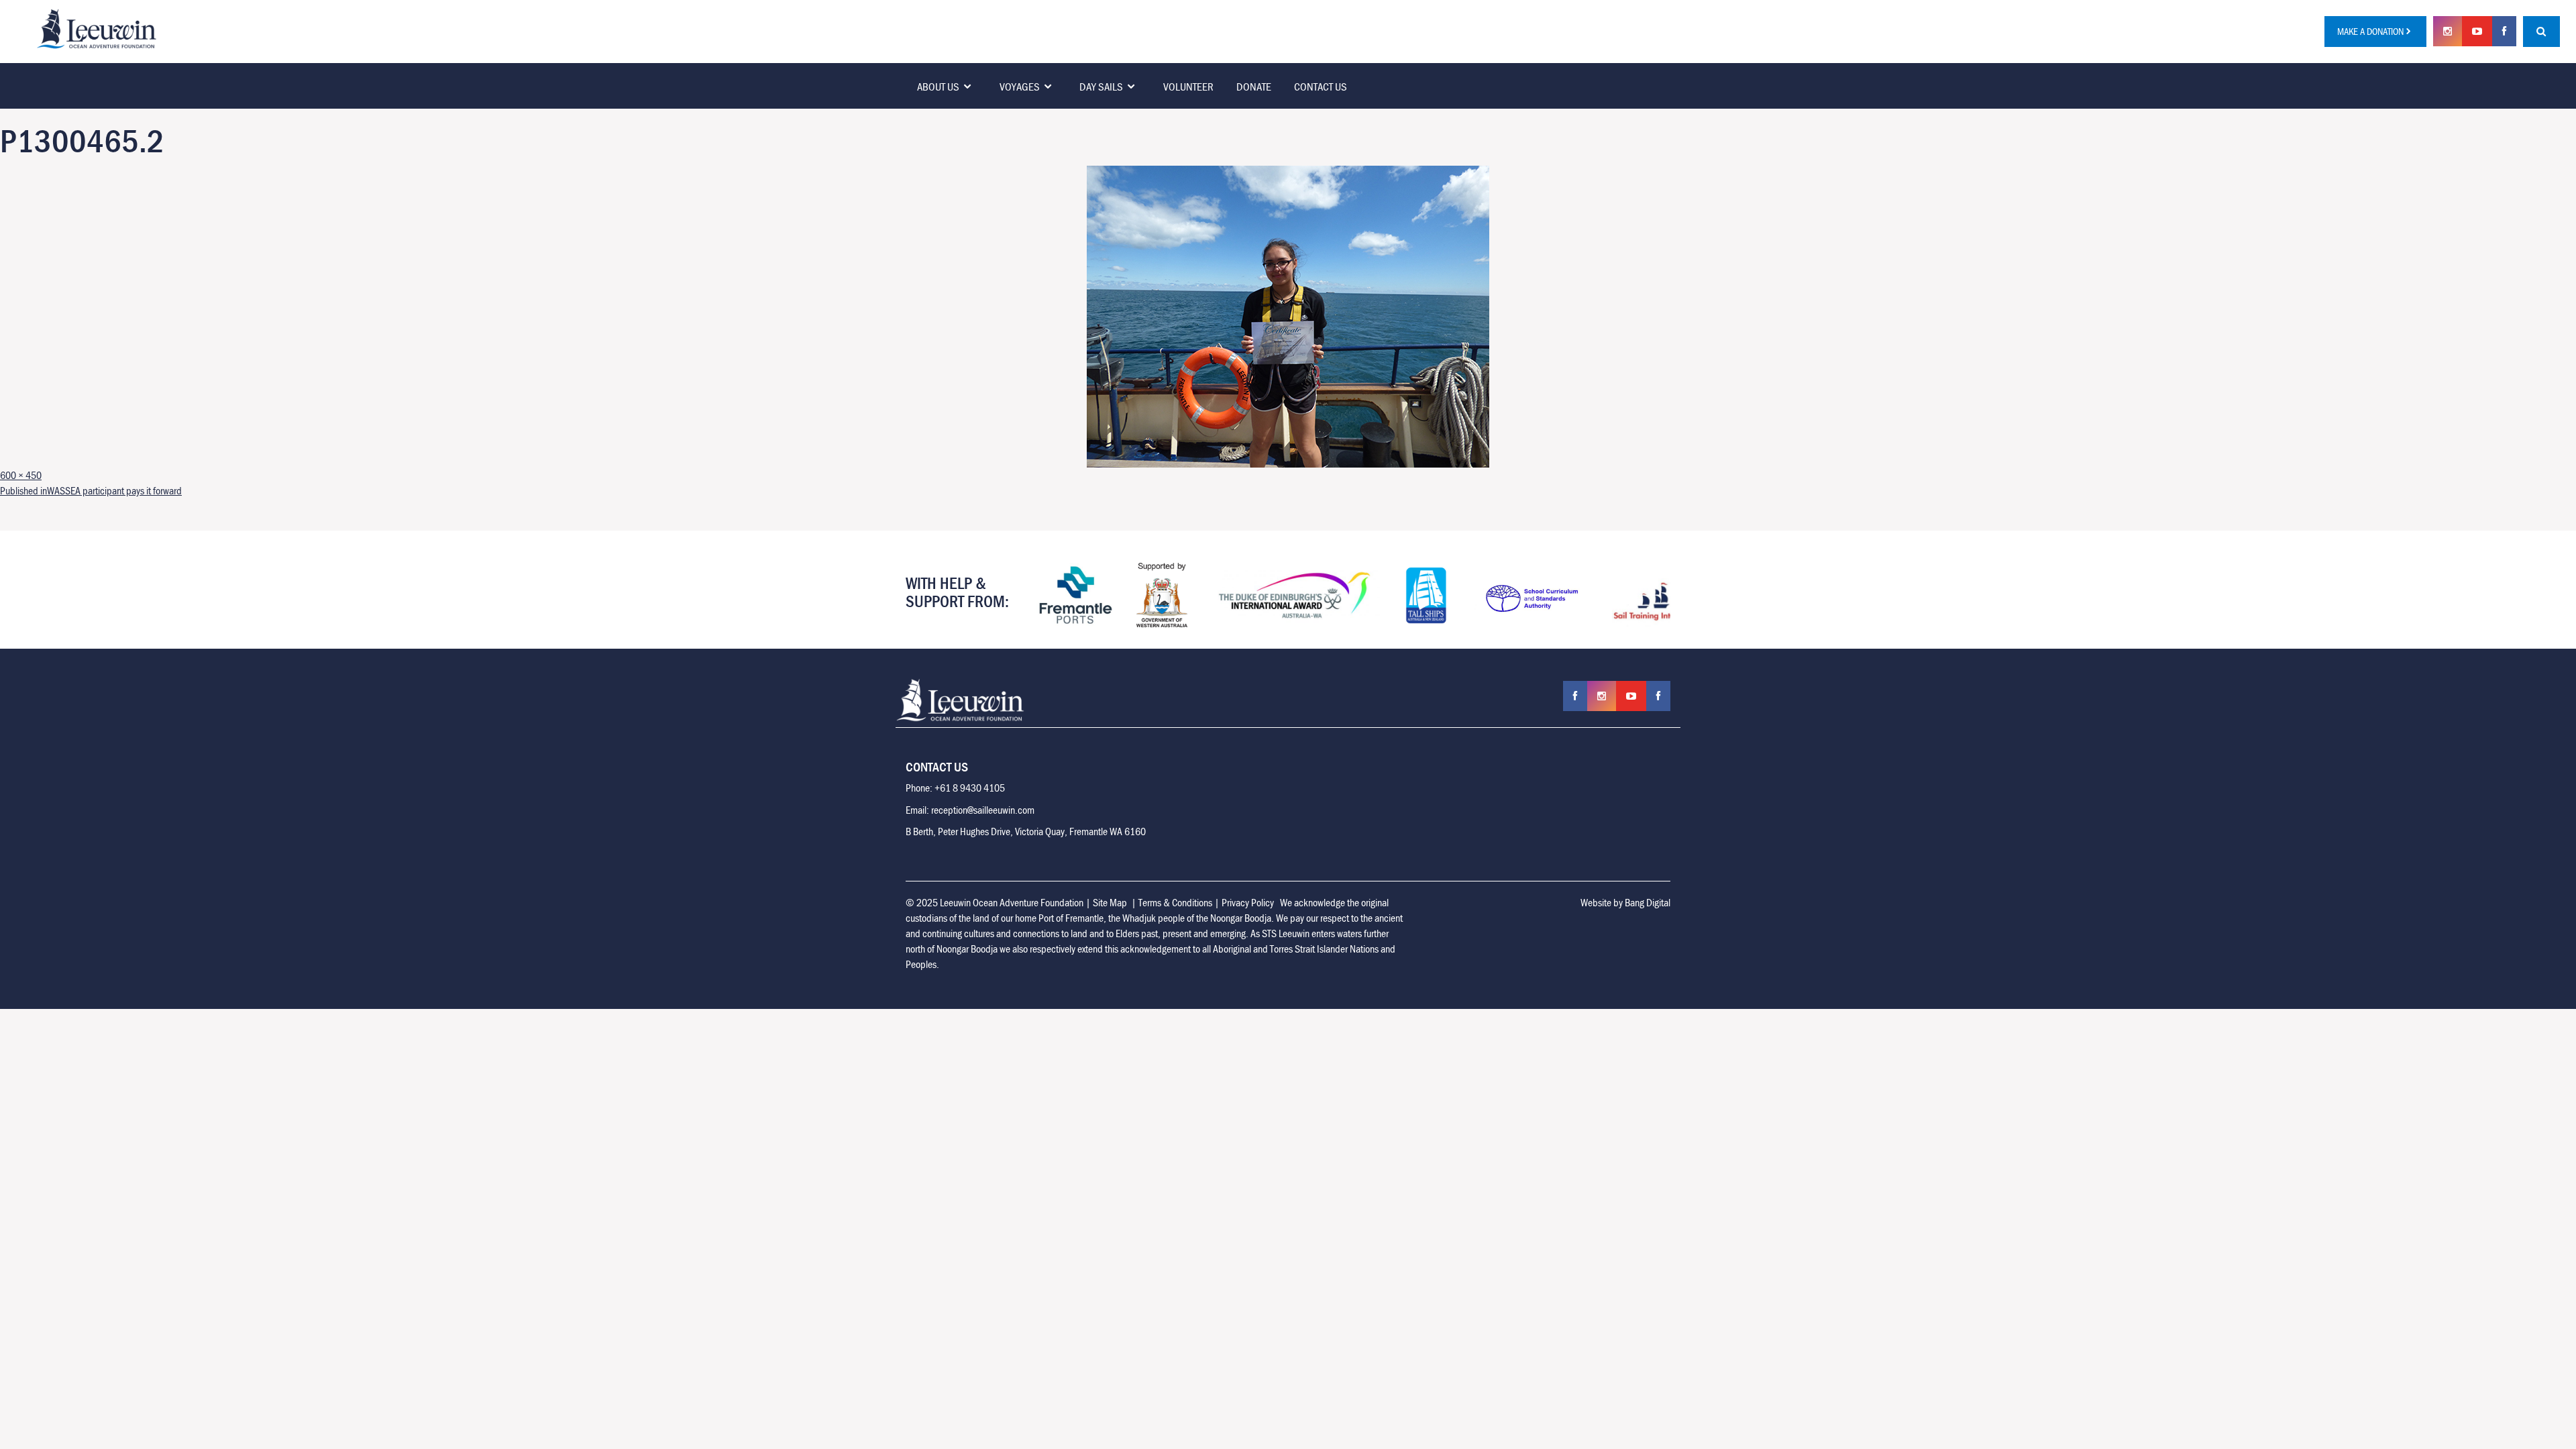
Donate (1254, 87)
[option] (1093, 595)
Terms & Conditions (1175, 902)
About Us (938, 87)
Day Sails (1101, 87)
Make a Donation (2370, 31)
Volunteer (1188, 87)
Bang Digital (1648, 902)
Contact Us (1321, 87)
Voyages (1020, 87)
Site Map (1110, 902)
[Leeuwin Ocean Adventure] (97, 28)
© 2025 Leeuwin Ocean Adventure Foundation (995, 902)
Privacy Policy (1248, 902)
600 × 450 (21, 475)
